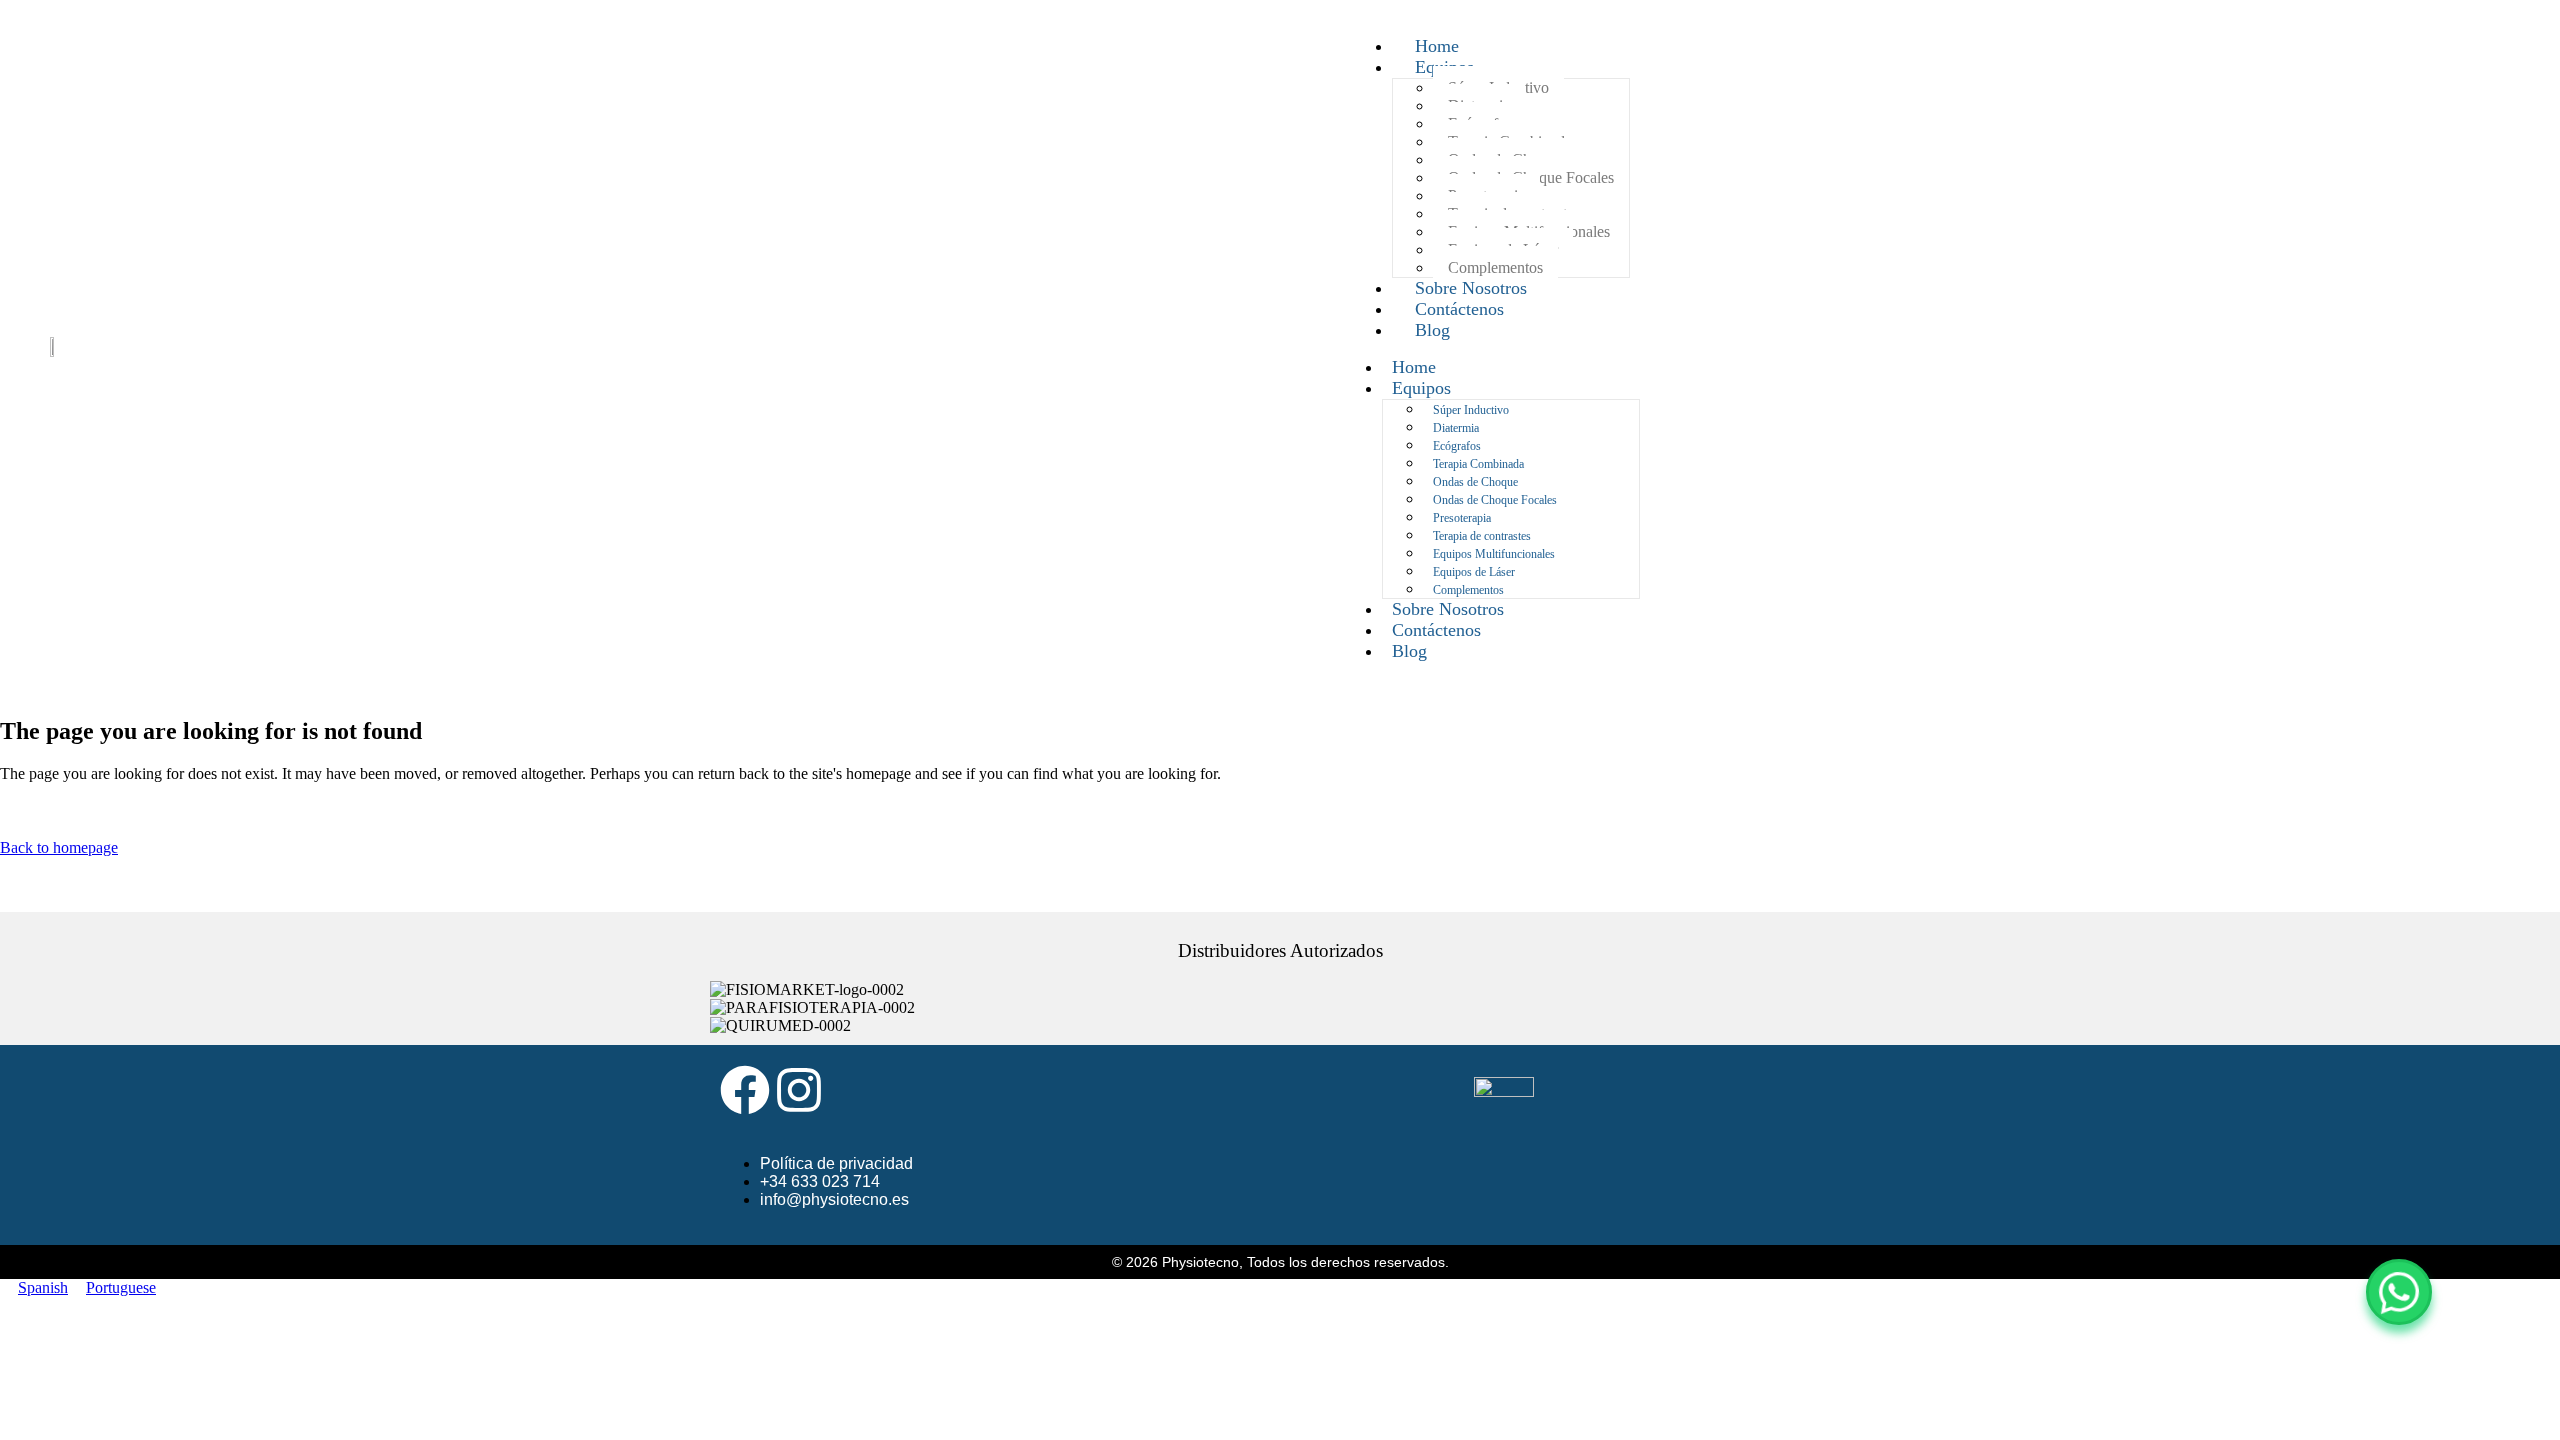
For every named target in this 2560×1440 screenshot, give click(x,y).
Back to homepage (59, 847)
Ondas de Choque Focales (1495, 500)
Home (1414, 367)
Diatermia (1456, 428)
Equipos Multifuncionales (1494, 554)
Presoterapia (1462, 518)
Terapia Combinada (1478, 464)
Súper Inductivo (1471, 410)
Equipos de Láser (1474, 572)
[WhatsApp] (2399, 1292)
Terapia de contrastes (1482, 536)
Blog (1432, 330)
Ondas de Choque (1475, 482)
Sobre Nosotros (1448, 609)
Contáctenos (1436, 630)
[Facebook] (745, 1090)
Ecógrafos (1457, 446)
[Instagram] (799, 1090)
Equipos (1421, 388)
